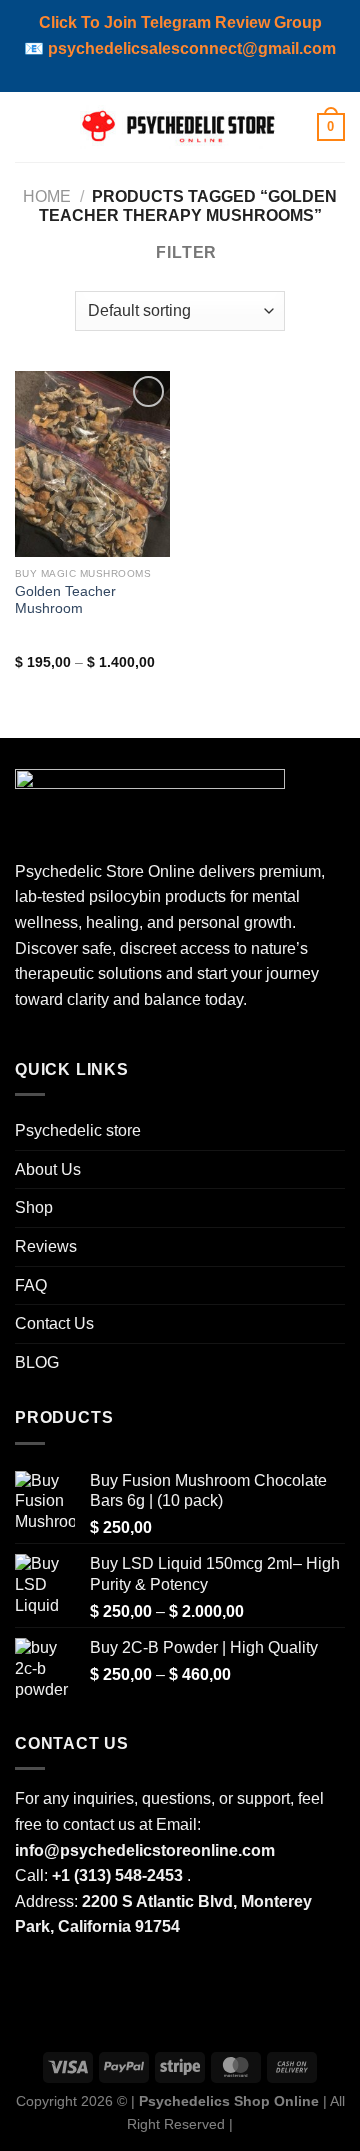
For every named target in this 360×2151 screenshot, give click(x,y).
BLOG (37, 1362)
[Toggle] (337, 1208)
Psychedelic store (78, 1130)
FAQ (31, 1285)
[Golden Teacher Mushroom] (92, 464)
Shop (34, 1207)
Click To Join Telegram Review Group (180, 22)
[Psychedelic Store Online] (180, 127)
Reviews (46, 1246)
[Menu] (27, 126)
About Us (48, 1169)
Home (47, 196)
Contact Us (54, 1323)
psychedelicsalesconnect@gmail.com (192, 48)
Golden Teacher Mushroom (65, 600)
